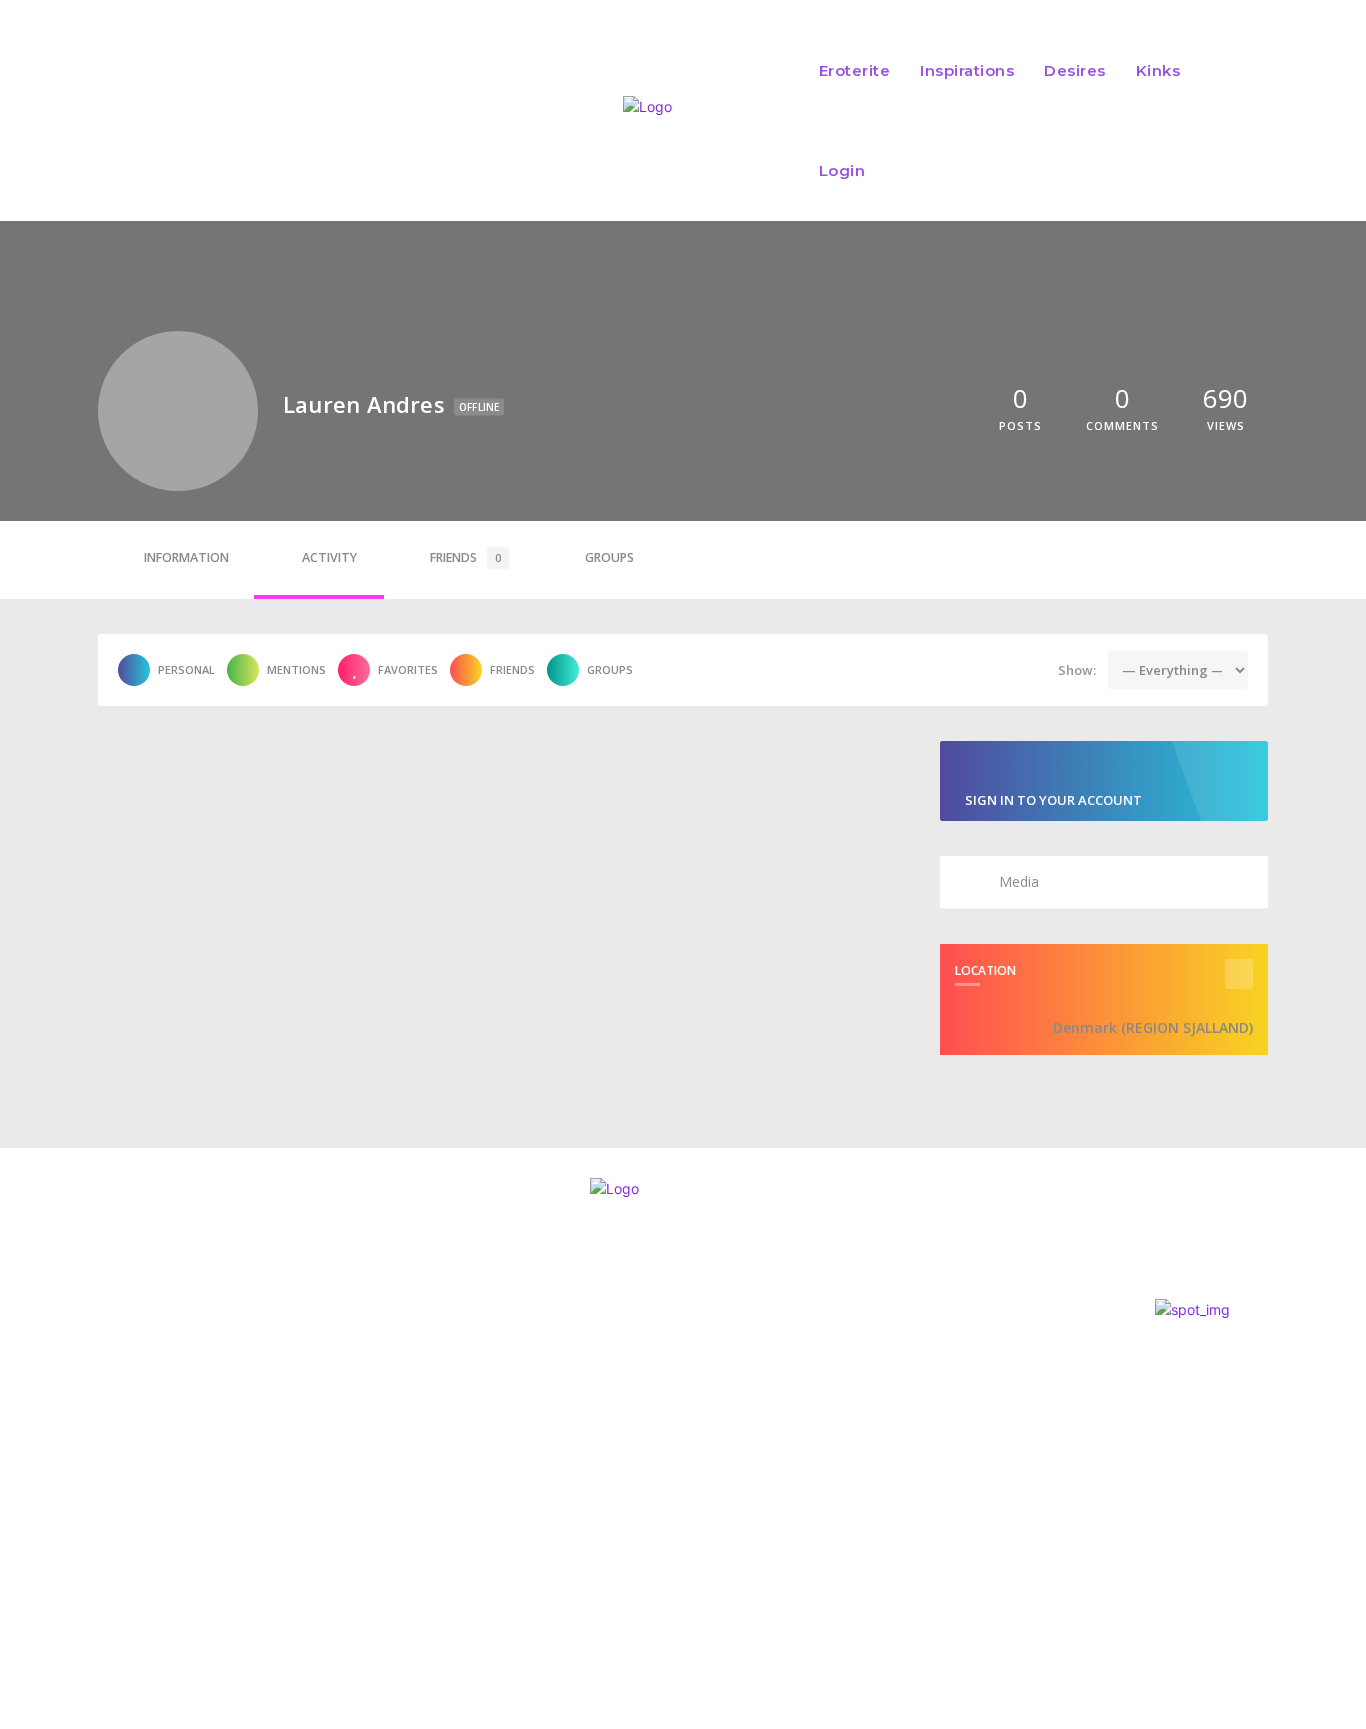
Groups (609, 557)
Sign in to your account (1053, 800)
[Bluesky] (130, 1492)
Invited (656, 1360)
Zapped (660, 1489)
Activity (329, 557)
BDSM (640, 1516)
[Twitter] (76, 1492)
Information (186, 557)
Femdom (649, 1451)
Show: (1077, 670)
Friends (465, 557)
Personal (186, 669)
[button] (1236, 121)
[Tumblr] (185, 1492)
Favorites (408, 669)
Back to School (693, 1425)
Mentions (296, 669)
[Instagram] (22, 1492)
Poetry (647, 1387)
